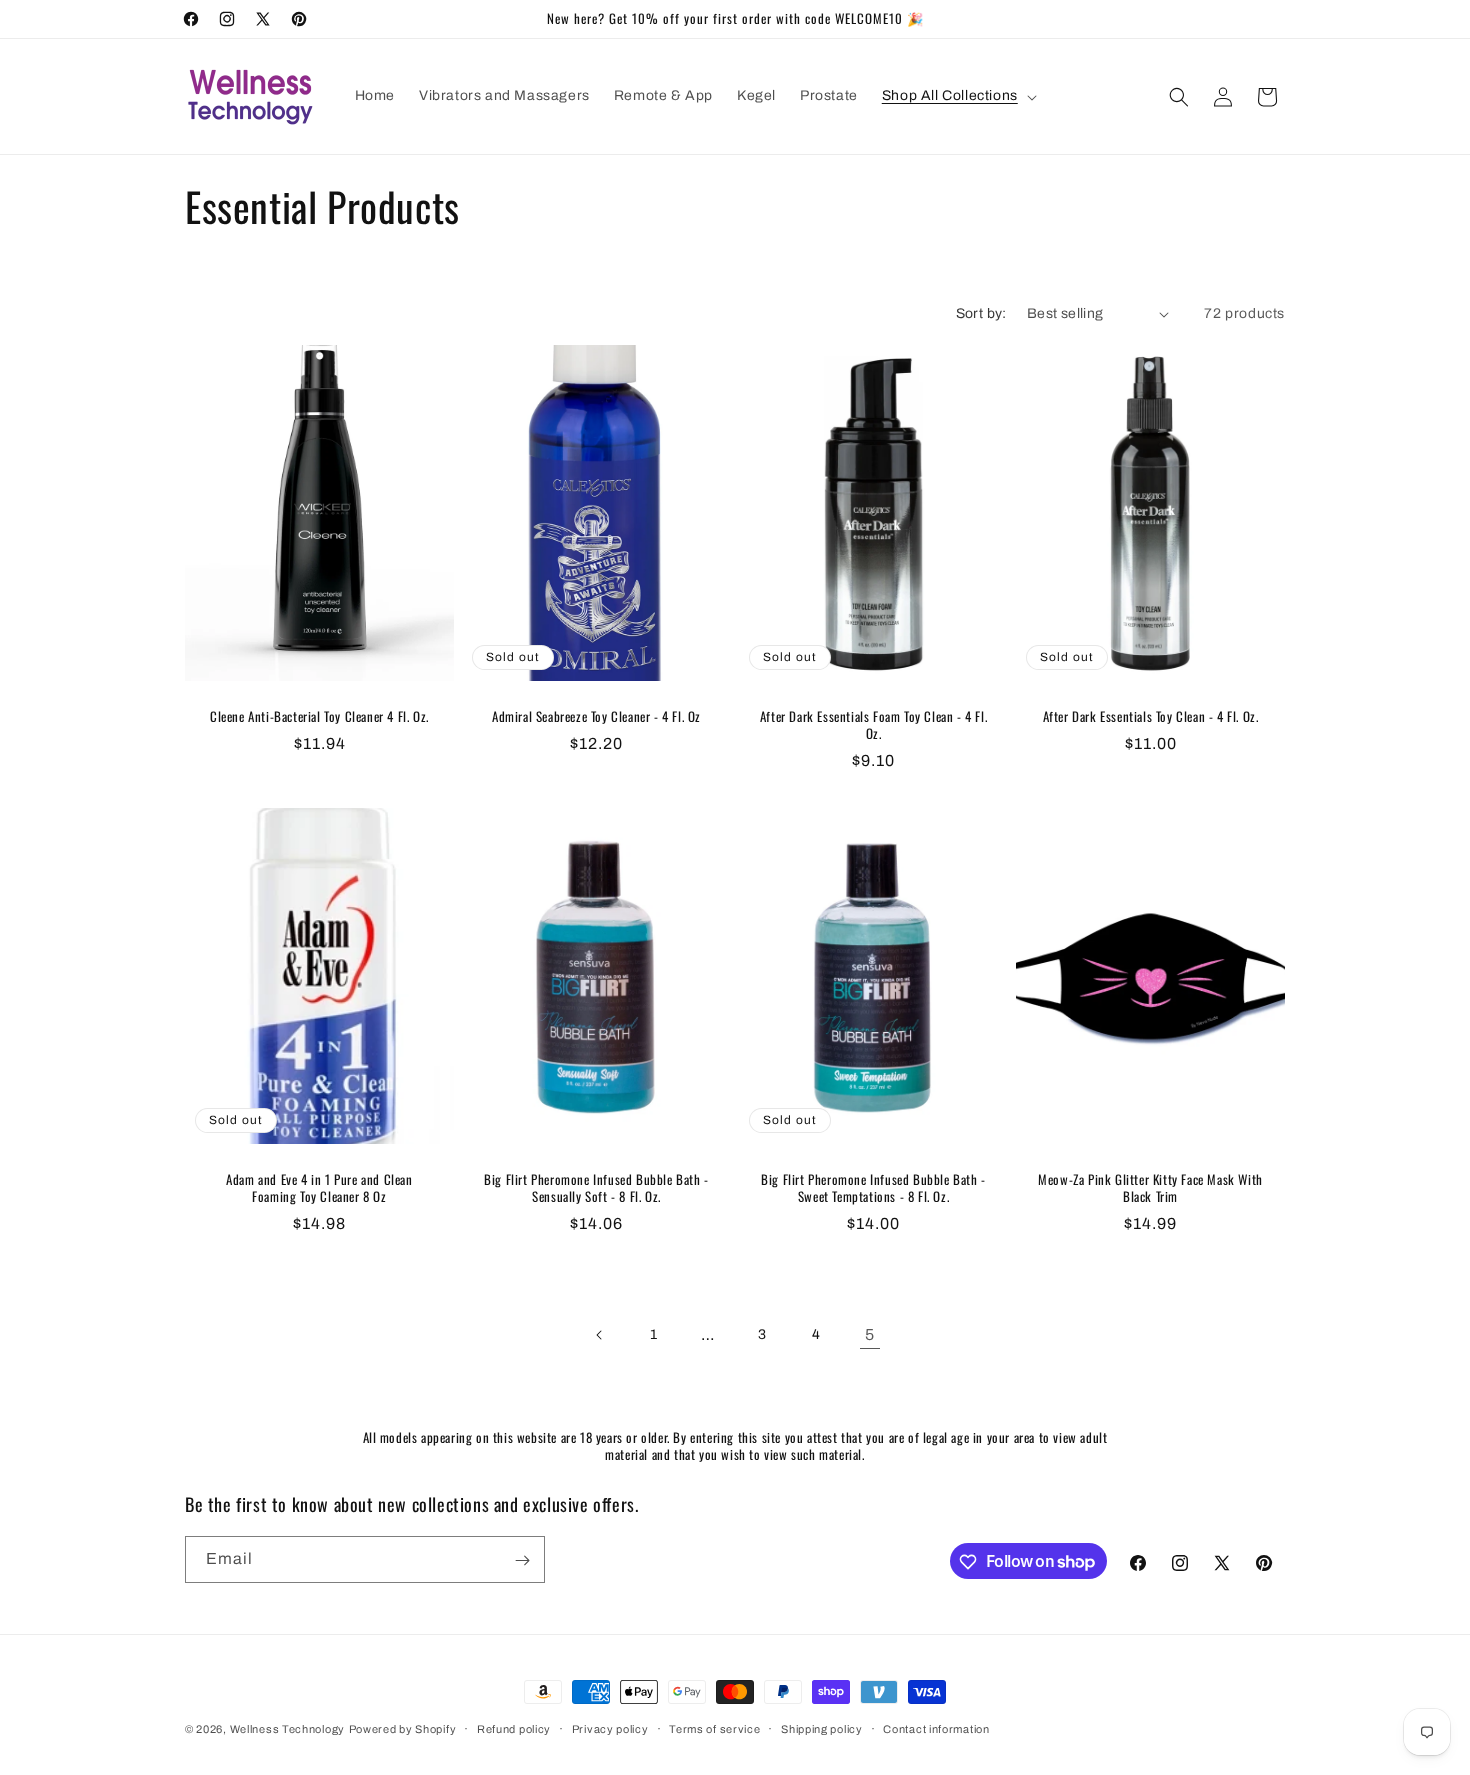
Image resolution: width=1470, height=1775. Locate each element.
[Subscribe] (522, 1560)
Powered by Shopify (403, 1729)
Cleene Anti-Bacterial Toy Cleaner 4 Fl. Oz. (319, 716)
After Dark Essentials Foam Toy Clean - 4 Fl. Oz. (873, 725)
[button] (957, 96)
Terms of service (714, 1728)
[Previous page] (600, 1335)
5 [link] (870, 1334)
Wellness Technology (287, 1729)
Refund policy (514, 1728)
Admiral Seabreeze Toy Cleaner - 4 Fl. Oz (596, 716)
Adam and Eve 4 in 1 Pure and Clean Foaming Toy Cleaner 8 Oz (319, 1188)
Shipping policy (822, 1728)
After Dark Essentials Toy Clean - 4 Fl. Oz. (1151, 716)
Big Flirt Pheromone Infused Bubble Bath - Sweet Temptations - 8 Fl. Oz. (873, 1188)
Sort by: (981, 313)
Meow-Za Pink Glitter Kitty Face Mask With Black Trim (1150, 1188)
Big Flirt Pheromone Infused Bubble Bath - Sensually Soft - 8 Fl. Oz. (596, 1188)
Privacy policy (610, 1728)
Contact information (936, 1728)
